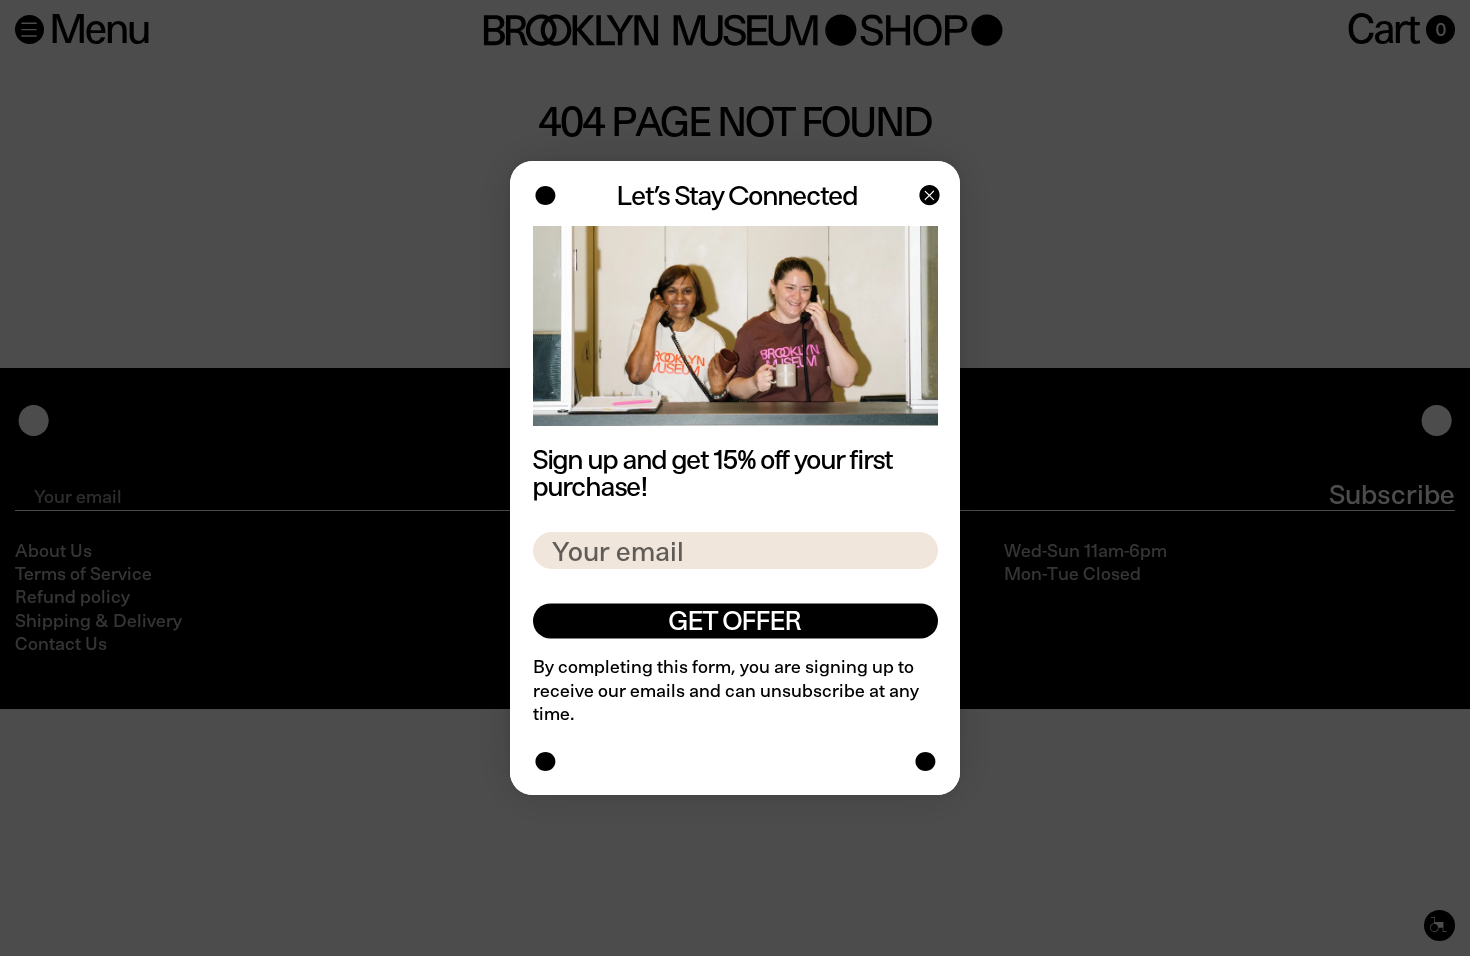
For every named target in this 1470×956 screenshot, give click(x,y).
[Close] (927, 197)
